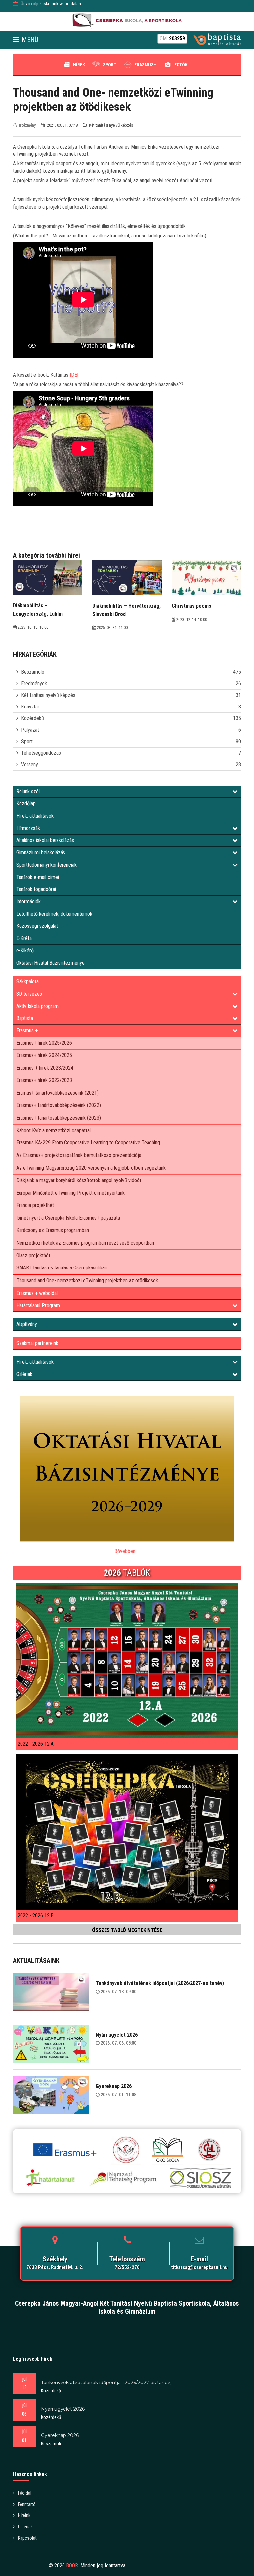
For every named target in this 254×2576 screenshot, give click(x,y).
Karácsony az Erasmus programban (53, 1230)
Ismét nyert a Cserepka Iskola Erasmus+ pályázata (68, 1218)
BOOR (72, 2566)
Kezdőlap (26, 804)
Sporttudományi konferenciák (46, 865)
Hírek (79, 65)
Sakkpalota (27, 982)
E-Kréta (24, 938)
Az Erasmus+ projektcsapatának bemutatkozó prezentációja (79, 1155)
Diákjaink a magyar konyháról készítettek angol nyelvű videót (79, 1180)
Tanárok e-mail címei (38, 877)
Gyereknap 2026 (114, 2086)
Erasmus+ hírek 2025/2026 (44, 1043)
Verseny (30, 765)
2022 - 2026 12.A (36, 1744)
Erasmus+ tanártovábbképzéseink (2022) (59, 1105)
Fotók (181, 65)
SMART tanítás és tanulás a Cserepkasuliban (62, 1268)
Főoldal (25, 2493)
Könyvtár (30, 707)
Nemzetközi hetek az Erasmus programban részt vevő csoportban (85, 1243)
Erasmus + (27, 1030)
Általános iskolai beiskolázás (45, 840)
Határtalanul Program (38, 1305)
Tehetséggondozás (41, 753)
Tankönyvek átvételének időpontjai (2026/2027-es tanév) (160, 1983)
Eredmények (34, 684)
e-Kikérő (25, 950)
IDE (73, 375)
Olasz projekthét (33, 1255)
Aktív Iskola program (37, 1006)
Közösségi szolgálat (37, 926)
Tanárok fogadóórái (36, 889)
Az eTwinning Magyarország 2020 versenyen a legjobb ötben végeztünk (91, 1168)
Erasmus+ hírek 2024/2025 (44, 1055)
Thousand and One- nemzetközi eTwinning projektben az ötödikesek (87, 1281)
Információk (28, 902)
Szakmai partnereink (37, 1343)
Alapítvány (27, 1324)
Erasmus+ (145, 65)
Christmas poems (191, 606)
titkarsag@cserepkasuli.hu (199, 2267)
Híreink (24, 2515)
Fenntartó (27, 2504)
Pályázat (30, 730)
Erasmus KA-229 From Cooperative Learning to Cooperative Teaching (88, 1143)
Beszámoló (33, 672)
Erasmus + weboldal (37, 1293)
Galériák (24, 1374)
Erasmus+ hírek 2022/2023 (44, 1080)
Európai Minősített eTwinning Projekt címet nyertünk (70, 1193)
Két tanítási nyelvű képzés (48, 695)
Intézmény (27, 125)
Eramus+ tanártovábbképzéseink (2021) (57, 1093)
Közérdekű (33, 718)
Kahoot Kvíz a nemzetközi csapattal (53, 1130)
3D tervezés (29, 994)
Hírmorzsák (28, 828)
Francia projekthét (35, 1205)
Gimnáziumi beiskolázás (41, 853)
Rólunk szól (28, 791)
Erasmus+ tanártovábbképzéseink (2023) (59, 1118)
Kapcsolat (27, 2538)
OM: (172, 39)
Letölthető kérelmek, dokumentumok (54, 914)
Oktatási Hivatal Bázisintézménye (50, 963)
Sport (110, 65)
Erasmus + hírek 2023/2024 (45, 1068)
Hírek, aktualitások (35, 816)
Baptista (25, 1018)
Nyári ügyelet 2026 (117, 2035)
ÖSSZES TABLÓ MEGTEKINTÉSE (127, 1930)
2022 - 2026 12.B (36, 1916)
